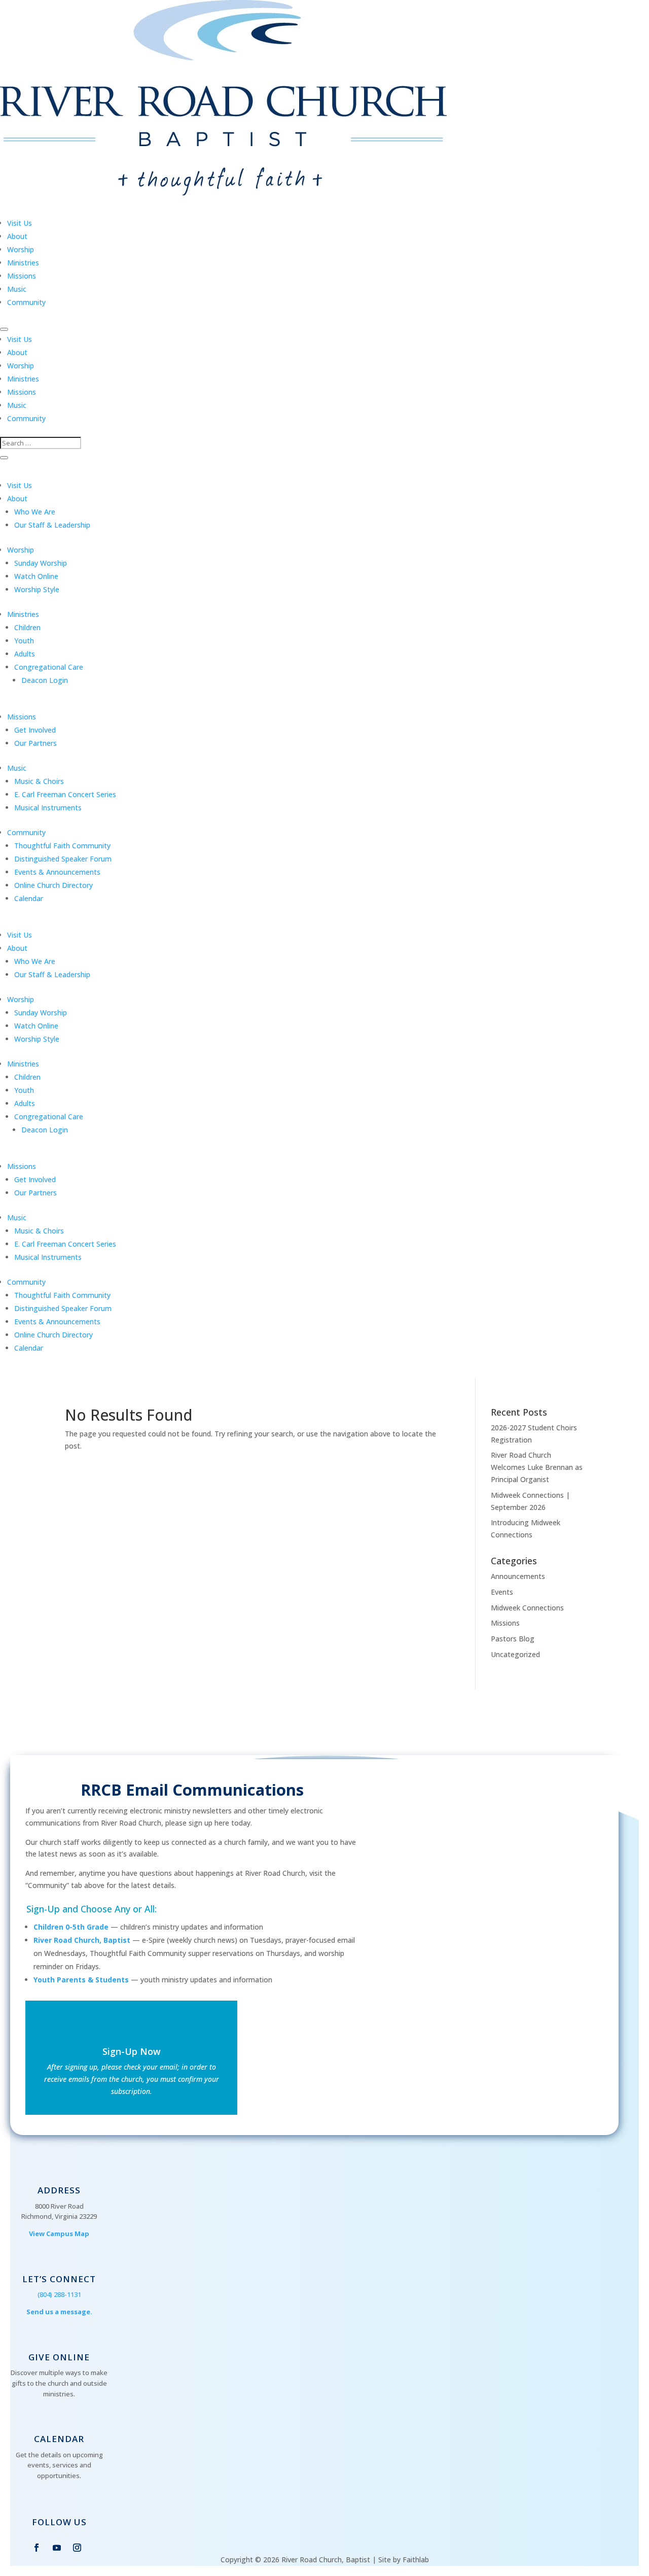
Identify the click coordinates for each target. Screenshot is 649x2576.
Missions (22, 276)
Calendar (29, 898)
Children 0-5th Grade (71, 1927)
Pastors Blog (513, 1639)
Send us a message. (59, 2312)
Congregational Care (49, 667)
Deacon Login (45, 680)
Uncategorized (515, 1654)
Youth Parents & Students (81, 1980)
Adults (25, 654)
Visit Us (20, 223)
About (17, 236)
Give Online (59, 2357)
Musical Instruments (48, 808)
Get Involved (35, 730)
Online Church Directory (53, 885)
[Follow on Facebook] (37, 2548)
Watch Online (36, 576)
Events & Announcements (57, 872)
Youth (24, 641)
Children (27, 627)
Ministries (23, 263)
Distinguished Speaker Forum (63, 859)
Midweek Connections (527, 1608)
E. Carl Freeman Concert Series (65, 794)
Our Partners (35, 743)
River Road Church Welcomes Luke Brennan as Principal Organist (537, 1467)
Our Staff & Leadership (52, 525)
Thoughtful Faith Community (62, 846)
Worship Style (37, 589)
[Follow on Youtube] (57, 2548)
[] (59, 2428)
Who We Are (35, 512)
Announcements (518, 1576)
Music (17, 289)
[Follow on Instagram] (77, 2548)
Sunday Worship (41, 563)
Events (502, 1592)
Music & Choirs (39, 781)
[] (59, 2347)
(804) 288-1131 (59, 2294)
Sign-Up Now (132, 2051)
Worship (21, 249)
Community (26, 302)
